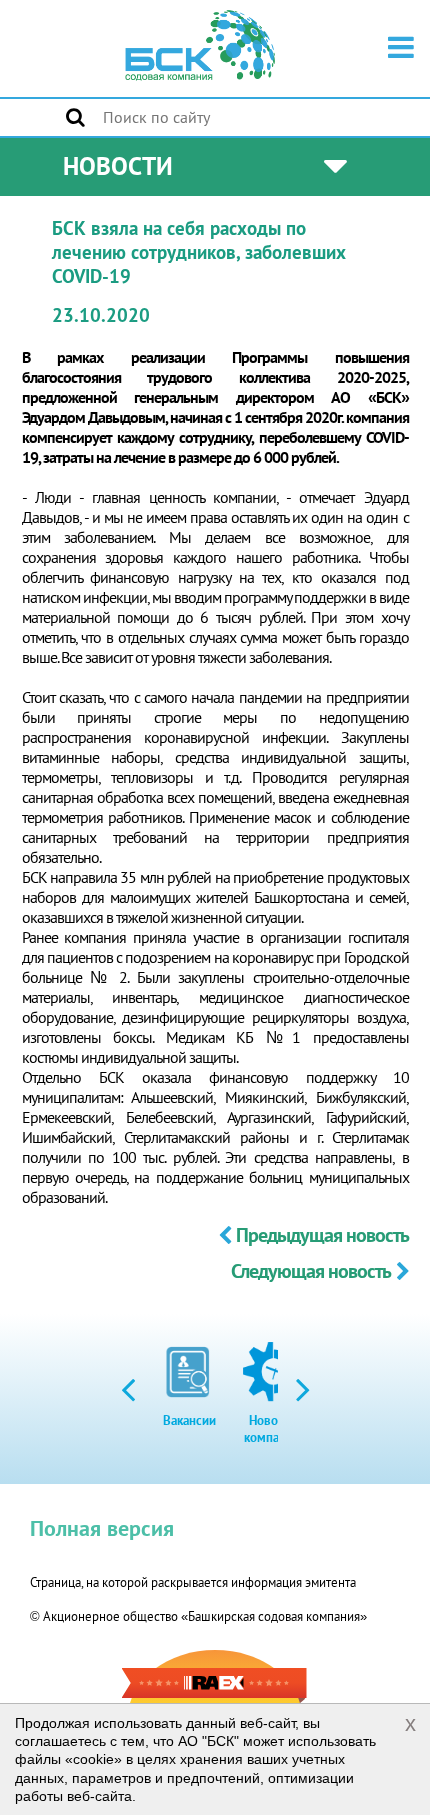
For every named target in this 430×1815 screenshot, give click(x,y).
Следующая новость (311, 1271)
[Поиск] (75, 117)
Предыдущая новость (322, 1235)
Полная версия (102, 1528)
